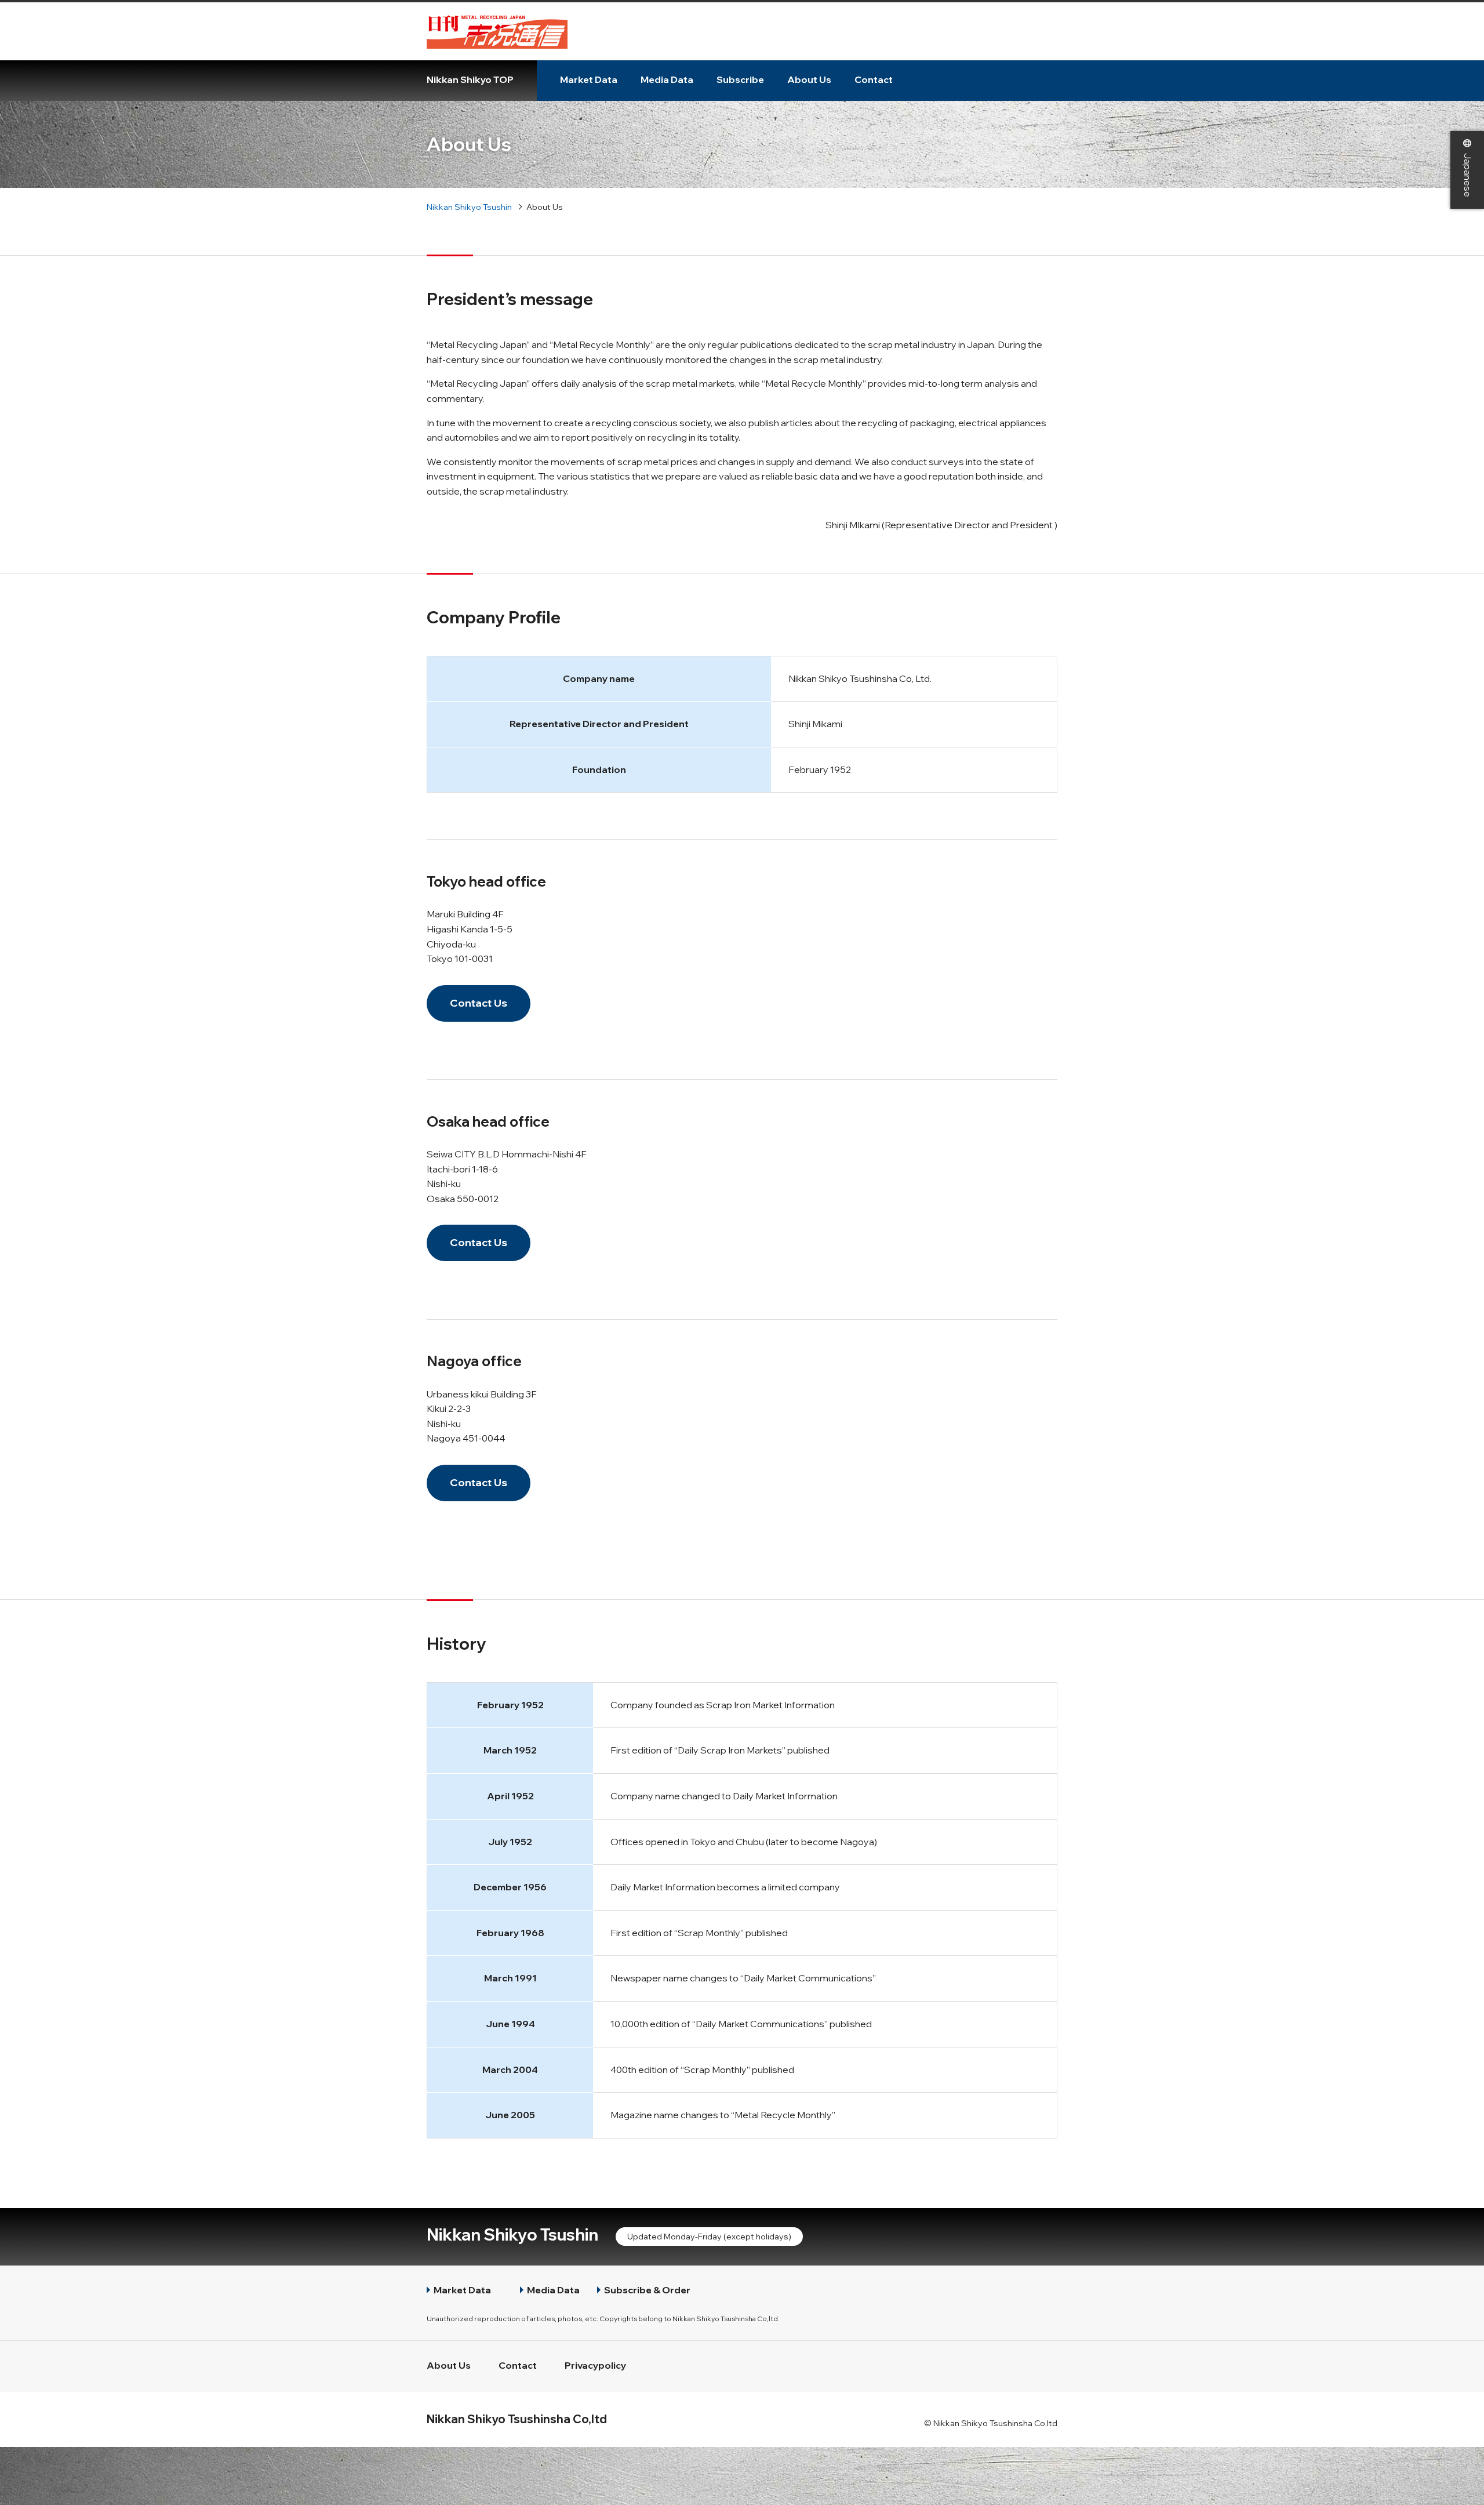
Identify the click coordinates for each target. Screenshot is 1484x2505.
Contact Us (479, 1003)
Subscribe (740, 79)
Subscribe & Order (647, 2290)
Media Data (667, 79)
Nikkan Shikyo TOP (470, 79)
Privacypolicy (595, 2365)
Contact (874, 79)
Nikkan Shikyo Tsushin (512, 2234)
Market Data (589, 79)
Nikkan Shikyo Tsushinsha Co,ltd (517, 2419)
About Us (809, 79)
